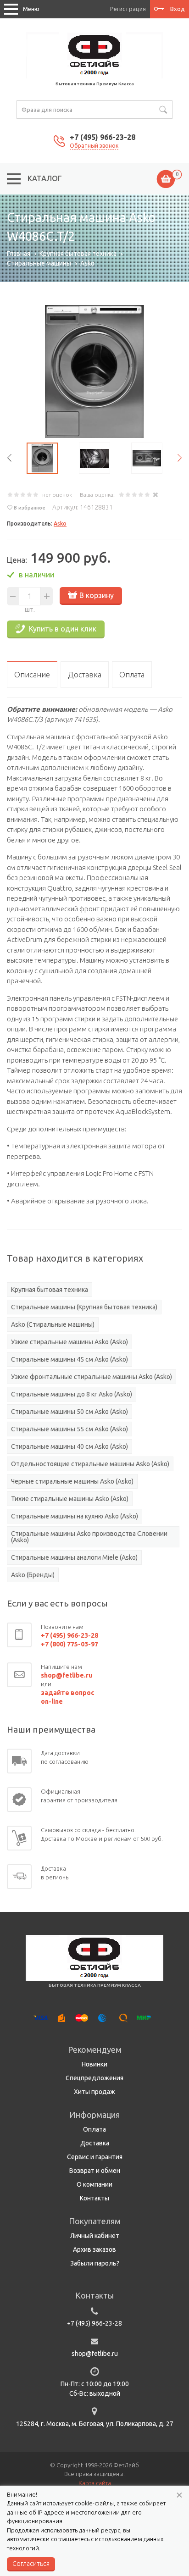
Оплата (94, 2129)
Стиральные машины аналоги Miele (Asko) (74, 1557)
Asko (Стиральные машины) (53, 1324)
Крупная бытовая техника (50, 1290)
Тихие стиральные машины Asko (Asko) (70, 1499)
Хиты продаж (94, 2092)
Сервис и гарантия (95, 2157)
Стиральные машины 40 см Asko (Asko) (69, 1446)
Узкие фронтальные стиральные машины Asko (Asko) (92, 1377)
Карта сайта (95, 2483)
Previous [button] (9, 458)
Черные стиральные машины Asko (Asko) (72, 1481)
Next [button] (180, 458)
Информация (94, 2115)
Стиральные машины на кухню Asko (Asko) (75, 1516)
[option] (94, 371)
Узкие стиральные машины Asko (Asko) (69, 1342)
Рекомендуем (95, 2050)
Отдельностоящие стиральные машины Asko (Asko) (90, 1464)
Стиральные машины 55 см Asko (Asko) (69, 1429)
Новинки (94, 2064)
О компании (94, 2184)
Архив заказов (94, 2249)
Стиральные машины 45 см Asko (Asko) (69, 1359)
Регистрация (128, 9)
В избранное (30, 508)
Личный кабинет (95, 2236)
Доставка (95, 2143)
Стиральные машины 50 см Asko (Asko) (69, 1412)
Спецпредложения (94, 2078)
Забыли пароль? (95, 2263)
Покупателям (95, 2221)
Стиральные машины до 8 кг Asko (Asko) (72, 1394)
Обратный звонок (94, 146)
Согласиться (31, 2564)
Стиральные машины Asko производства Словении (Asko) (89, 1537)
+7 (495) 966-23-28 (103, 137)
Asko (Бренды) (33, 1575)
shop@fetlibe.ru (95, 2354)
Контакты (94, 2198)
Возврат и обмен (95, 2171)
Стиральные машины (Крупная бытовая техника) (84, 1307)
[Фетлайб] (94, 55)
